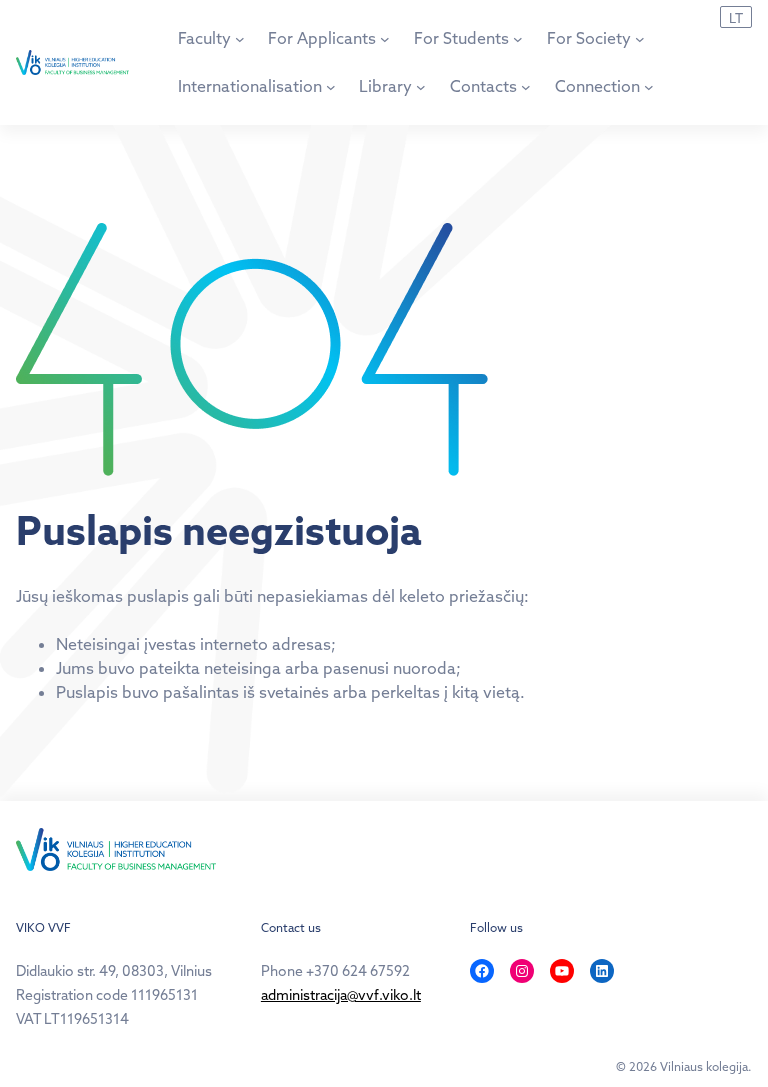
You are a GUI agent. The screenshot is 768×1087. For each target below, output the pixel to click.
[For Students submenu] (518, 39)
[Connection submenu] (649, 87)
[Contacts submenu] (526, 87)
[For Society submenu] (640, 39)
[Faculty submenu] (240, 39)
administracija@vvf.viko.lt (341, 995)
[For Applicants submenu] (385, 39)
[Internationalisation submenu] (331, 87)
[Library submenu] (421, 87)
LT (736, 18)
